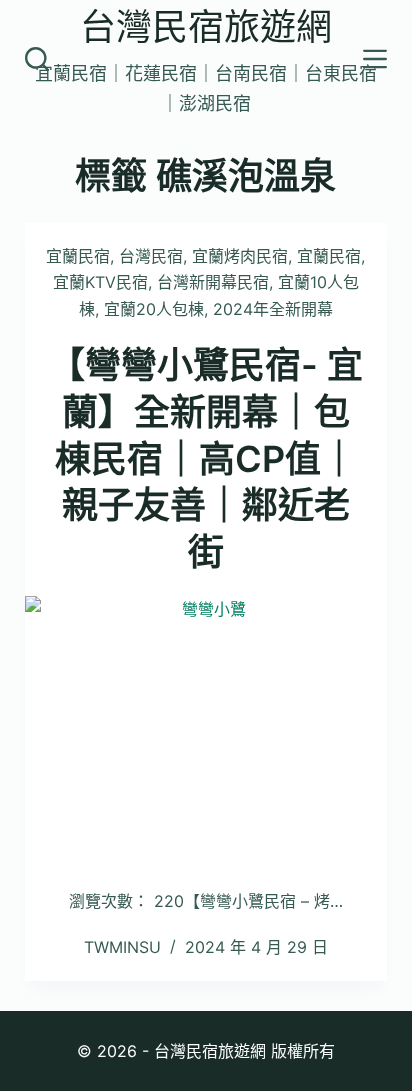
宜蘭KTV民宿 (100, 282)
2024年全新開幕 (273, 309)
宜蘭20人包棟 (154, 309)
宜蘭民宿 (78, 256)
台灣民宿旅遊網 (206, 27)
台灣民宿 (151, 256)
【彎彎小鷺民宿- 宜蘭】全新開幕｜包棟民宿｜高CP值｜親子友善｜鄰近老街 (206, 458)
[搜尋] (37, 59)
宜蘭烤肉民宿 (240, 256)
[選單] (375, 59)
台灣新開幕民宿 (213, 282)
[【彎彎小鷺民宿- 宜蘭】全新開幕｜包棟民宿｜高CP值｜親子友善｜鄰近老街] (206, 732)
